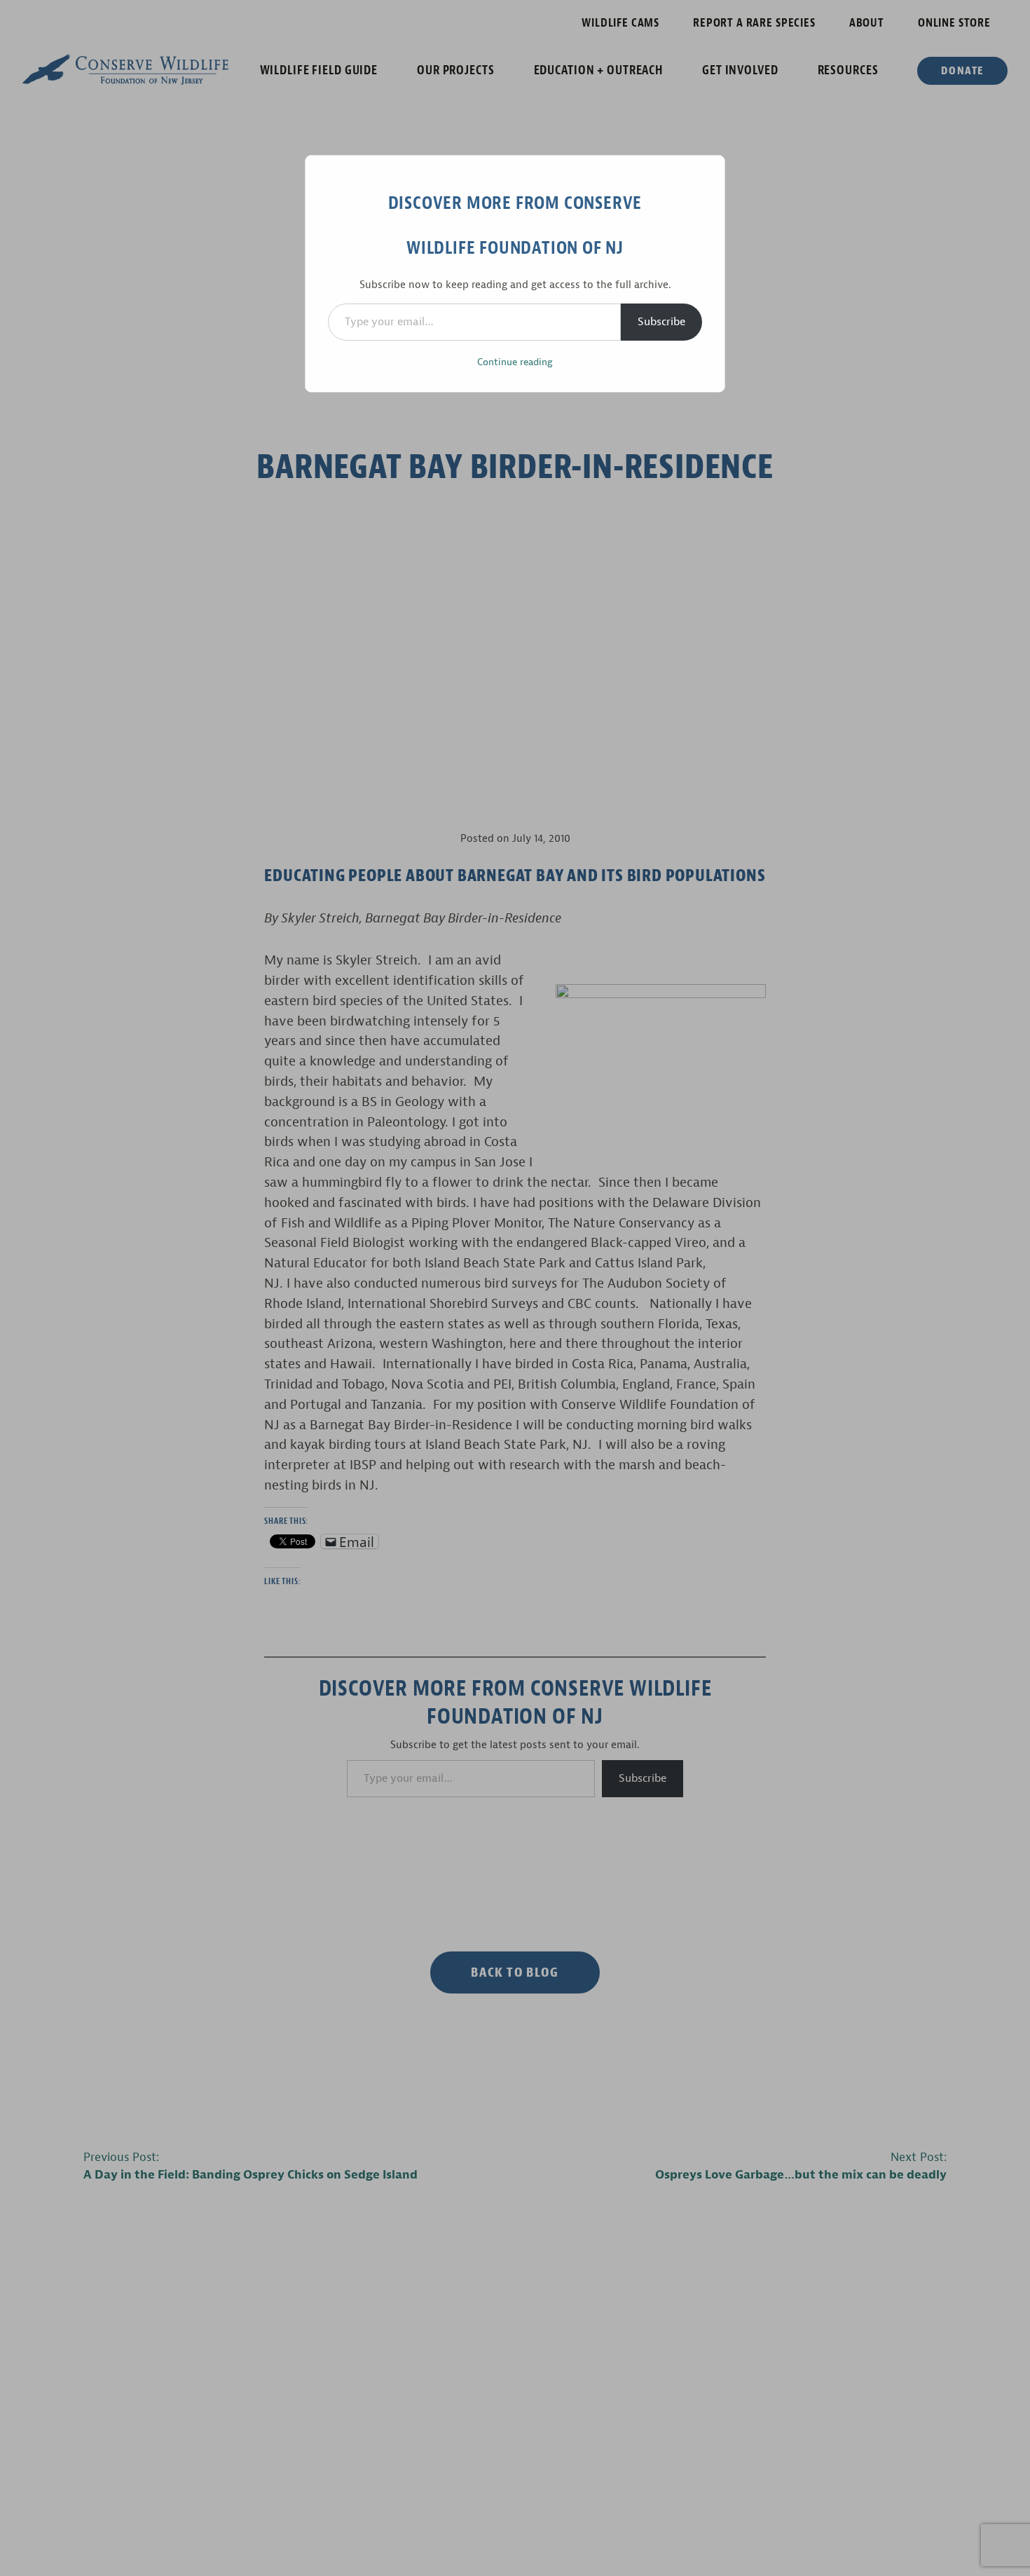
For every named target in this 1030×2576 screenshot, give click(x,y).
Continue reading (515, 362)
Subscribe (661, 322)
